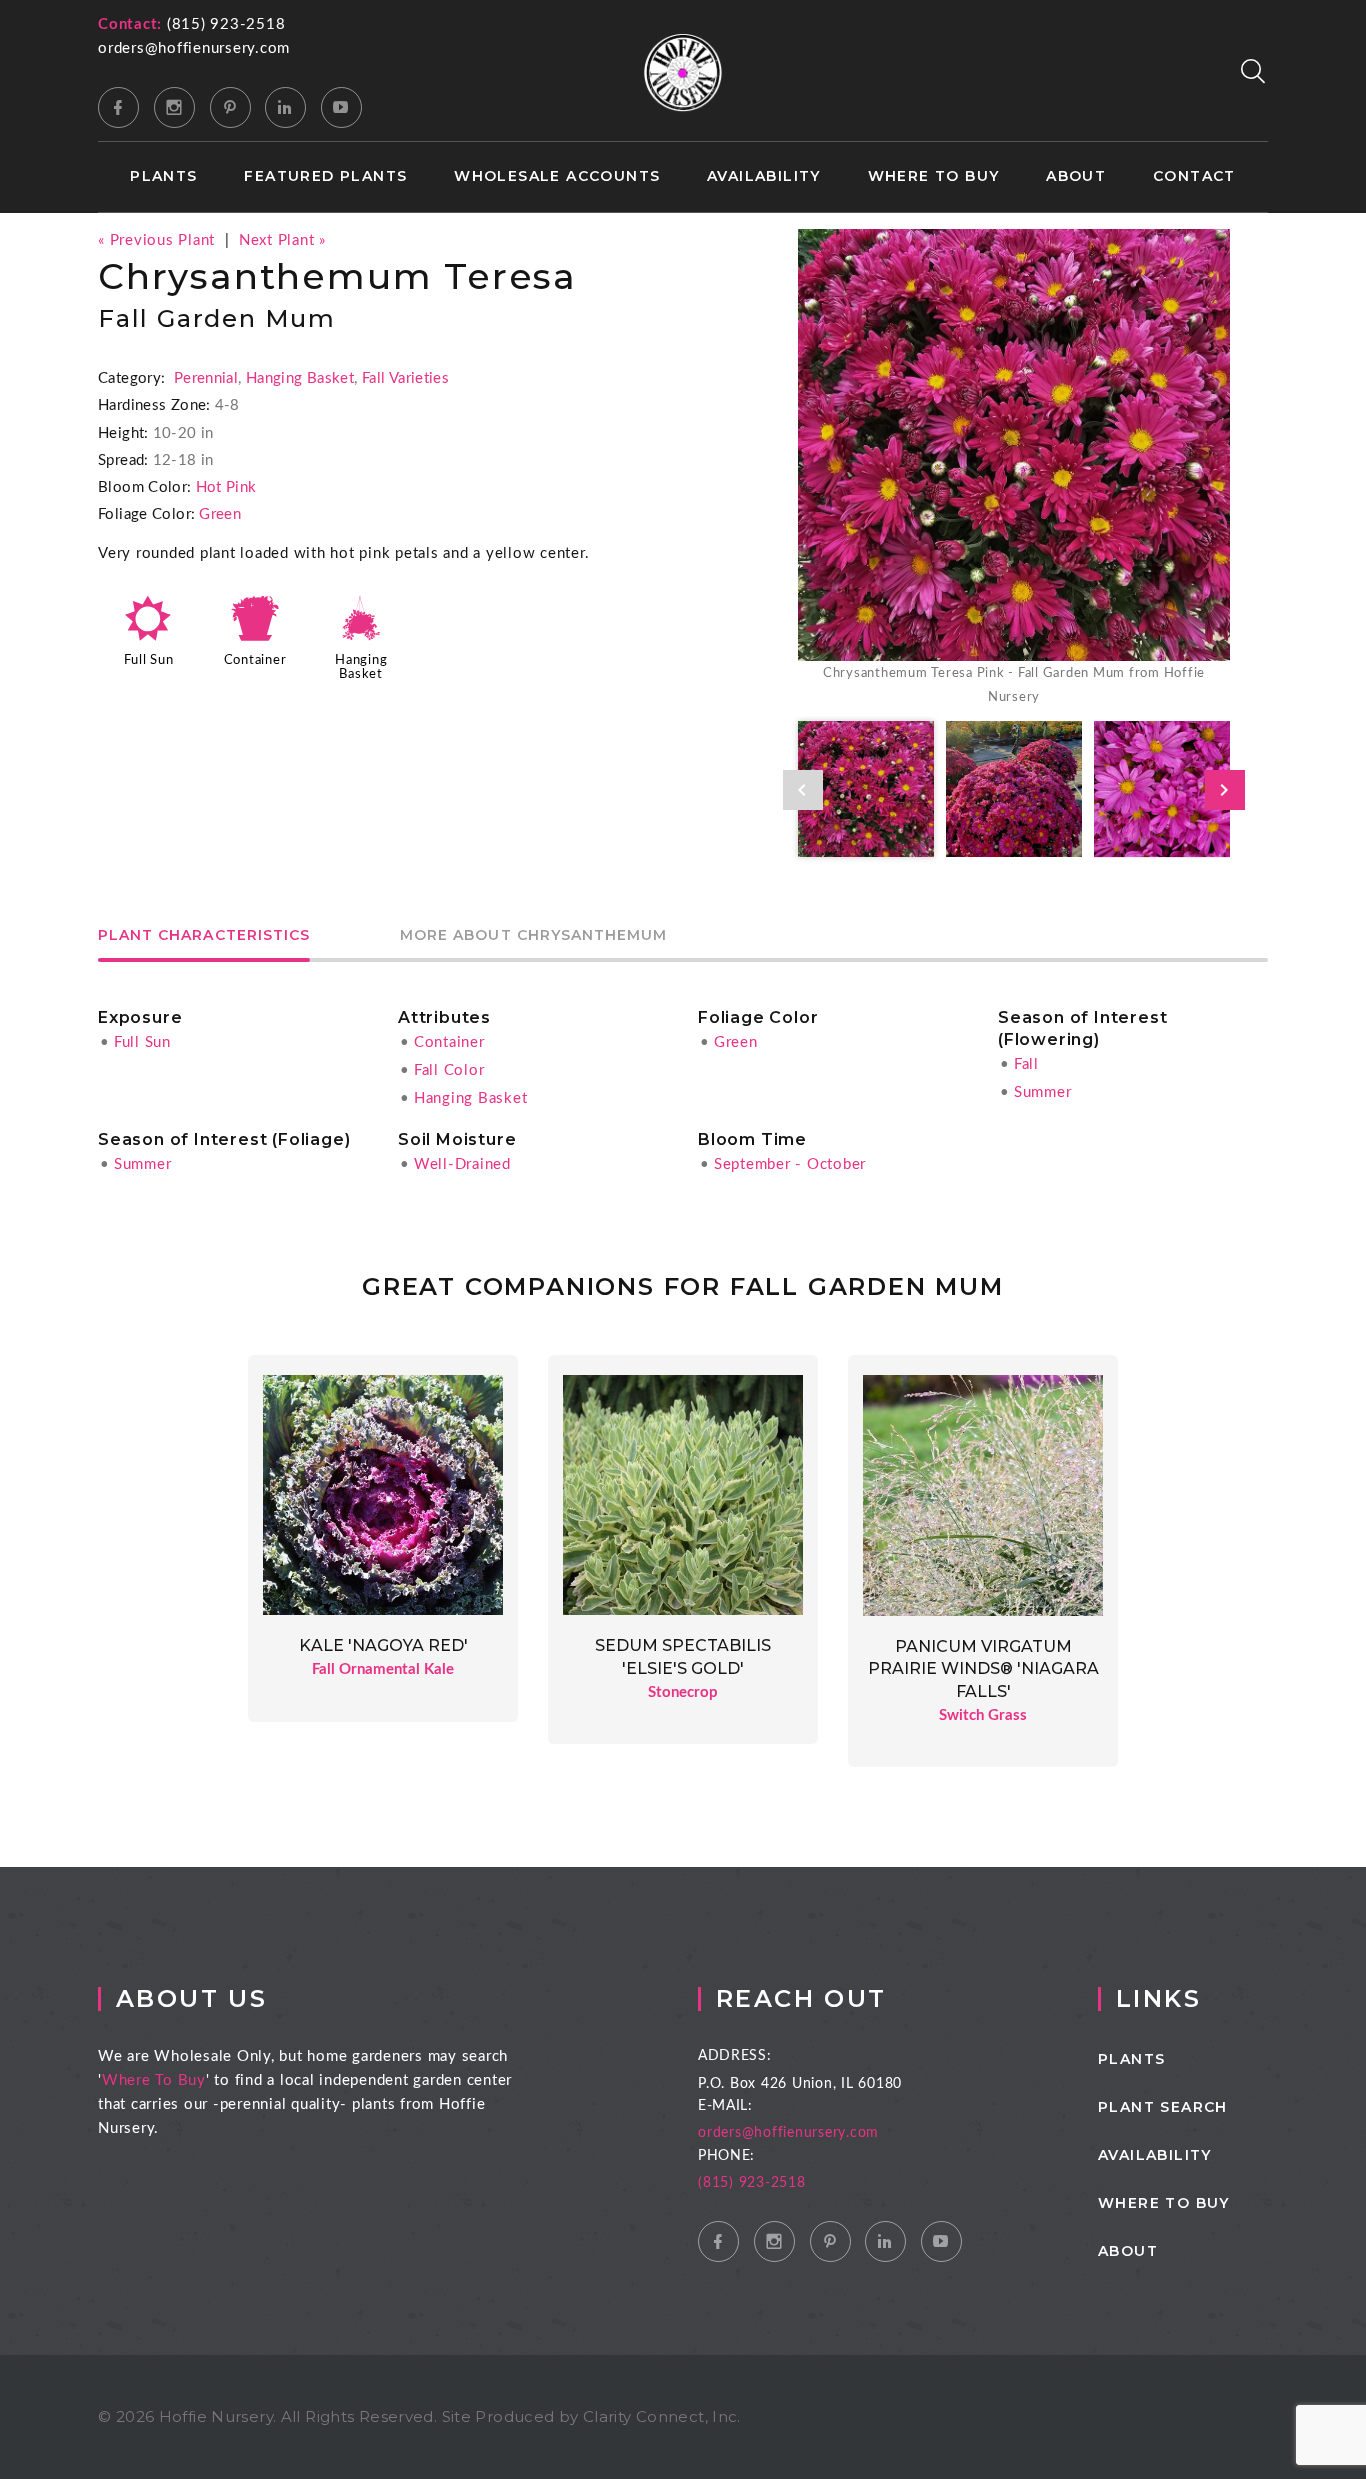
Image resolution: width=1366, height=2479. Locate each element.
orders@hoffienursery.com (194, 48)
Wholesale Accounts (557, 176)
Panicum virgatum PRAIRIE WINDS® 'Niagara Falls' (983, 1669)
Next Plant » (282, 240)
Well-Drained (462, 1164)
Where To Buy (154, 2080)
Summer (1043, 1092)
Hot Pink (226, 487)
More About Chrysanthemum (533, 936)
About (1076, 176)
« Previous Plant (156, 240)
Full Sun (149, 660)
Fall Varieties (405, 378)
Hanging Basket (300, 378)
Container (255, 660)
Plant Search (1163, 2107)
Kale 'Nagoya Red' (383, 1645)
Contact (1194, 176)
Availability (764, 176)
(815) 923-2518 (226, 24)
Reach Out (801, 1998)
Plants (163, 176)
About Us (191, 1998)
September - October (790, 1164)
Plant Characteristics (204, 936)
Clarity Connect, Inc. (662, 2416)
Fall (1026, 1064)
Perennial (206, 378)
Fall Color (449, 1070)
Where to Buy (934, 176)
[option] (1014, 469)
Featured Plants (325, 176)
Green (220, 514)
